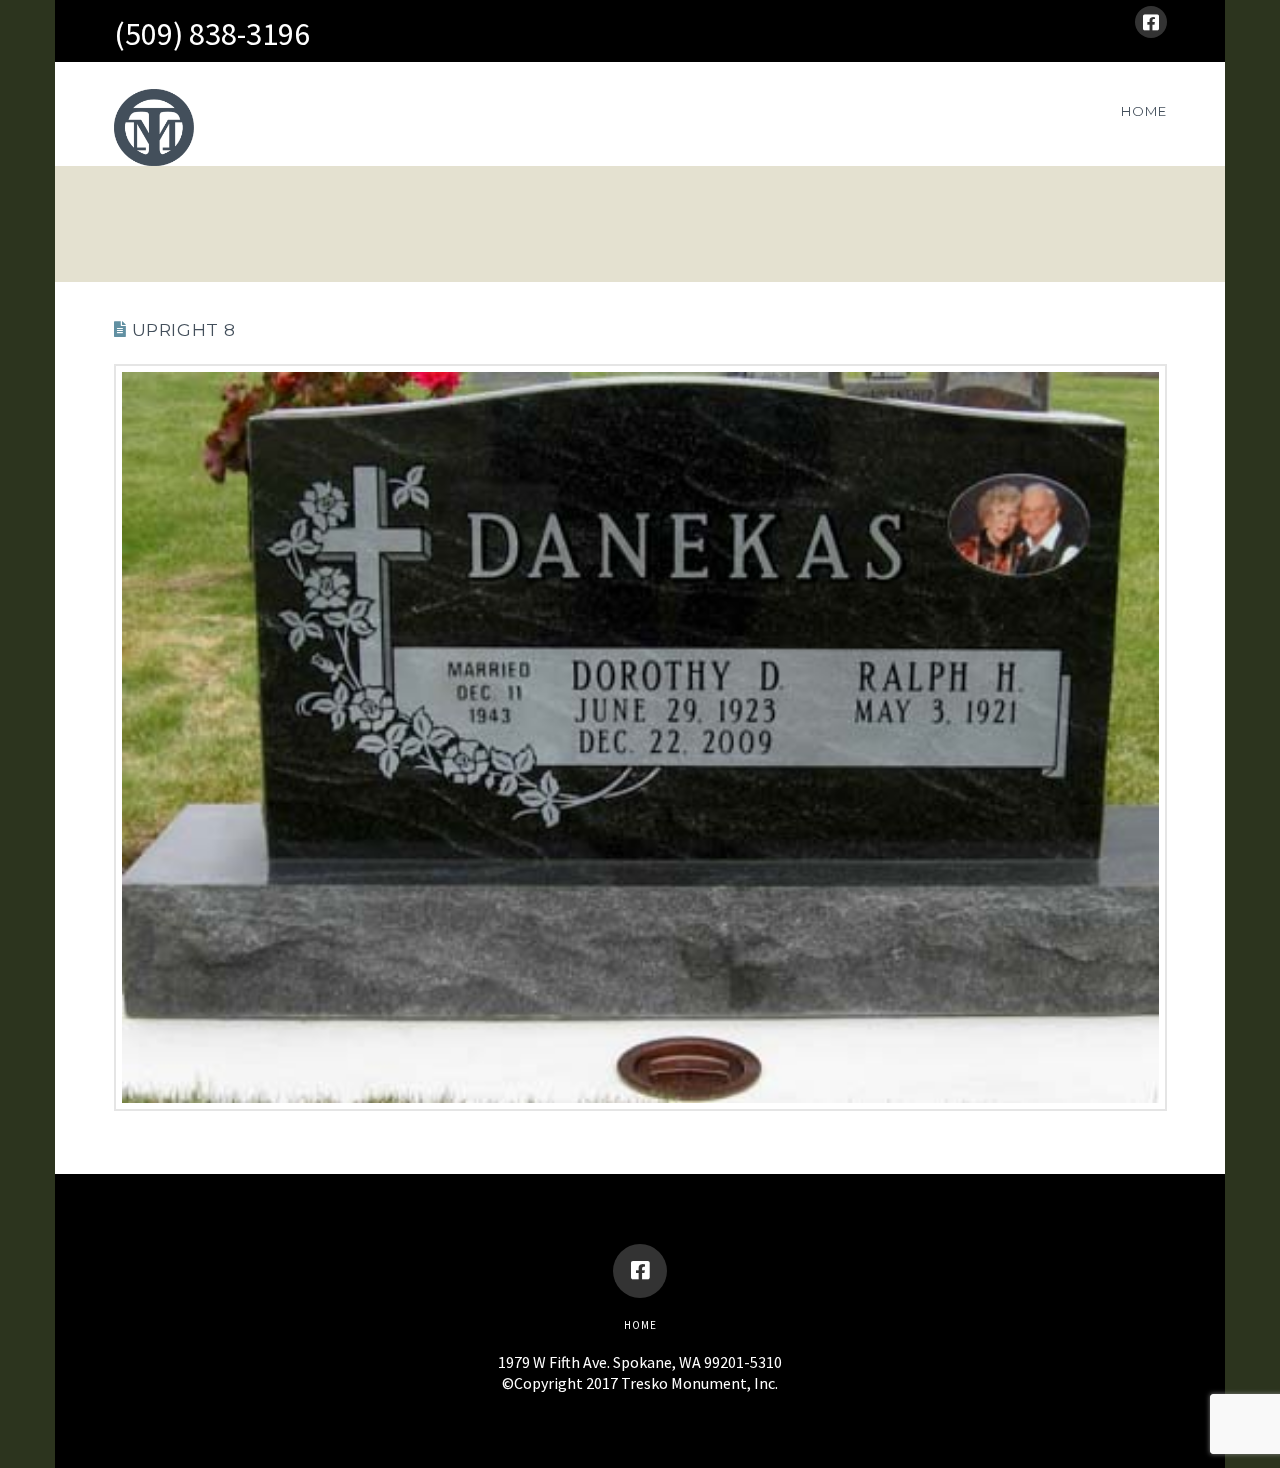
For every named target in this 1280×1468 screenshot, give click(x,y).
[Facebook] (1151, 22)
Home (640, 1325)
